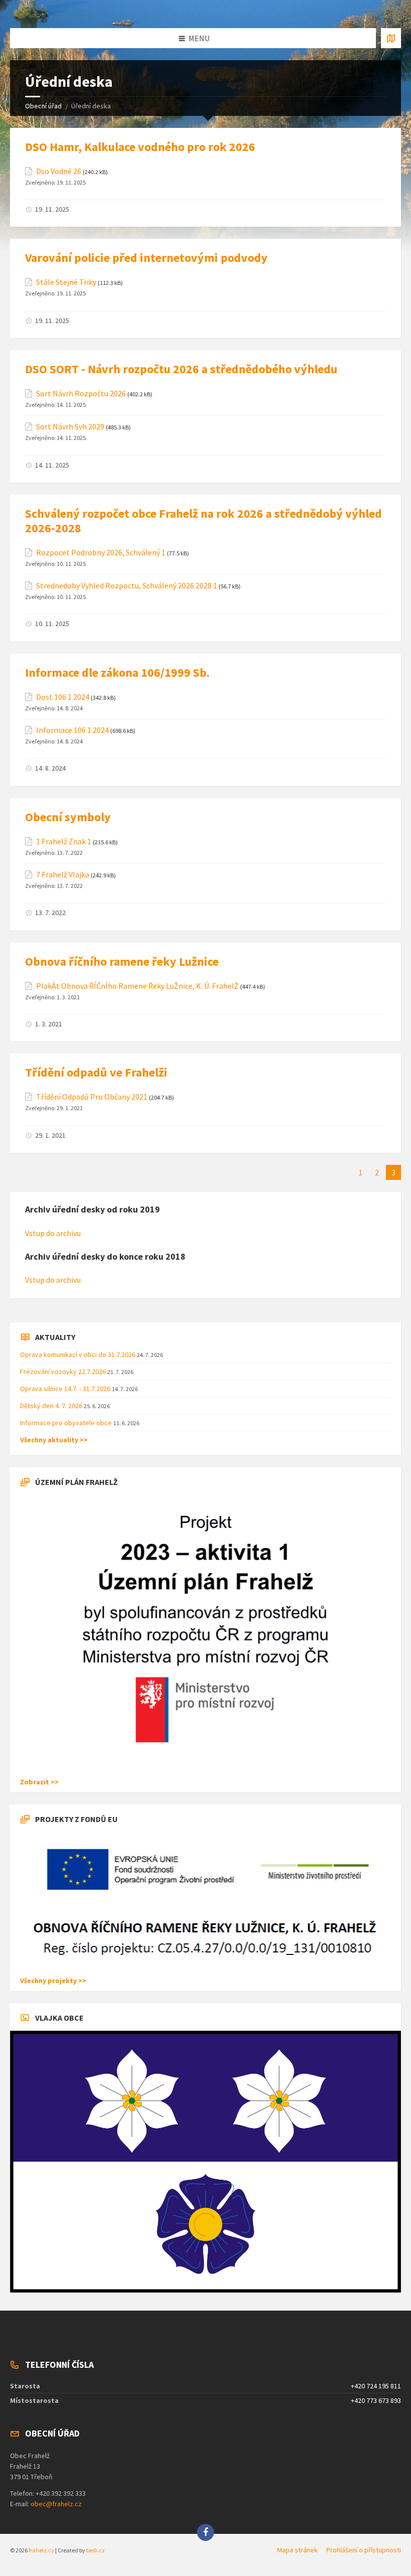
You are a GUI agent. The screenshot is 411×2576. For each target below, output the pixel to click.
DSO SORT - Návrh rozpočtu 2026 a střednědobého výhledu (181, 369)
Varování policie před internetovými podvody (146, 258)
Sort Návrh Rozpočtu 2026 (81, 394)
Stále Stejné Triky (66, 282)
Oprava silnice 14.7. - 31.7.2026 (66, 1389)
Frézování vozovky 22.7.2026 (64, 1372)
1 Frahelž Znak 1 (64, 842)
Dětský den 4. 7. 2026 (52, 1406)
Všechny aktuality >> (54, 1440)
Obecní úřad (43, 106)
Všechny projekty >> (53, 1981)
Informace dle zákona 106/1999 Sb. (117, 672)
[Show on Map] (391, 38)
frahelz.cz (41, 2550)
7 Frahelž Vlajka (63, 875)
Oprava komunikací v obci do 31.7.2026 (78, 1354)
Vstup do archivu (53, 1233)
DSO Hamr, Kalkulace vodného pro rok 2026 (140, 147)
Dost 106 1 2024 (63, 697)
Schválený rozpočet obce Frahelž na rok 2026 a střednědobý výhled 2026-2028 (203, 521)
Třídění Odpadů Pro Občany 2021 (92, 1097)
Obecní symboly (68, 817)
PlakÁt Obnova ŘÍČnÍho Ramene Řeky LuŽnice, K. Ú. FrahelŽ (137, 986)
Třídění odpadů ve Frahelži (96, 1072)
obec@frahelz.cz (56, 2504)
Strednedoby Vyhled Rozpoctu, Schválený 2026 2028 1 (127, 586)
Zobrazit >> (39, 1782)
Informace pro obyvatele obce (67, 1423)
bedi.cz (95, 2550)
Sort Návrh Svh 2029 (70, 427)
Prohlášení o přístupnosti (364, 2550)
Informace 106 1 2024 (72, 730)
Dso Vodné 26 (59, 171)
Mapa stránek (297, 2550)
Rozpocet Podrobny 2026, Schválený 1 (101, 553)
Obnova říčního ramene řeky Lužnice (122, 961)
